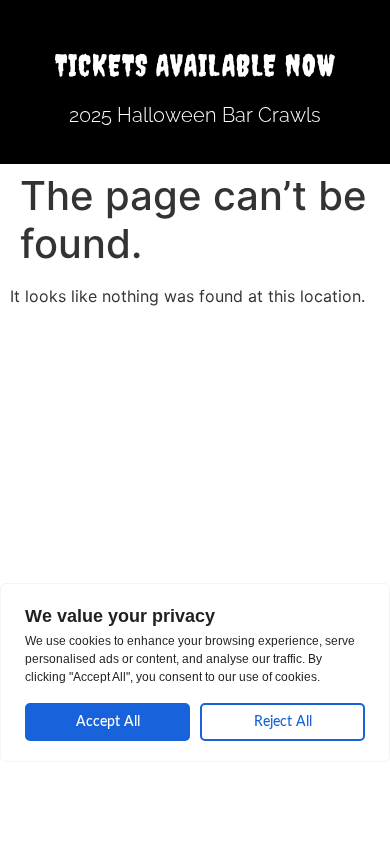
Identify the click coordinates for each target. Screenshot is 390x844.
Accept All (108, 722)
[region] (195, 672)
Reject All (283, 722)
